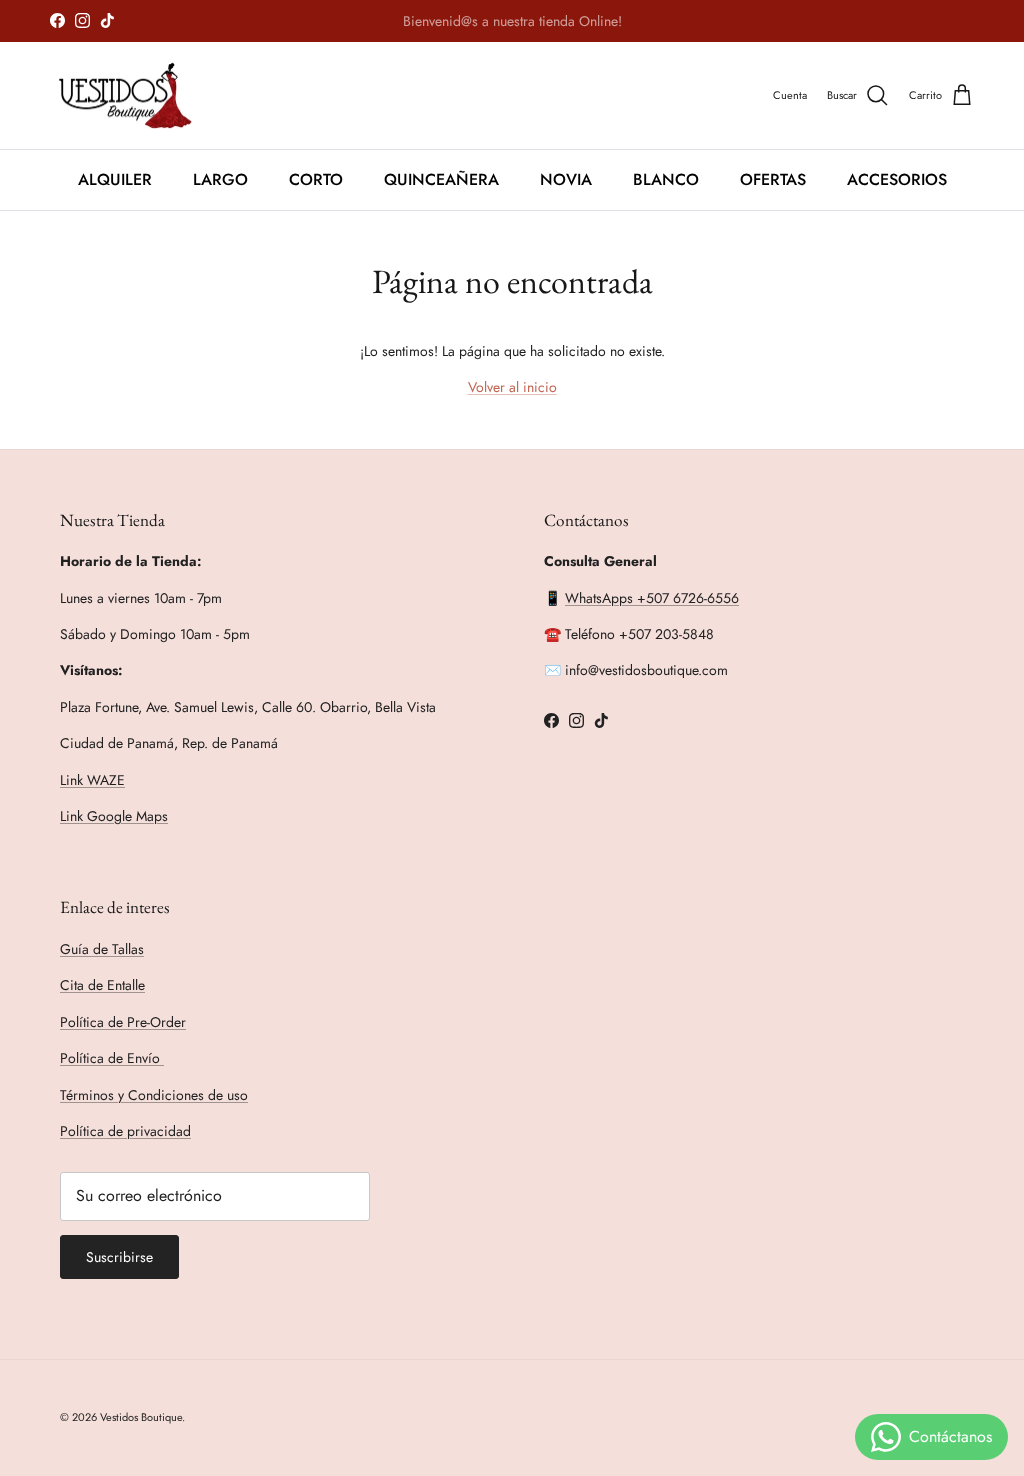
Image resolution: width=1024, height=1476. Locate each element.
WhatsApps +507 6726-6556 (652, 598)
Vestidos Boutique (141, 1417)
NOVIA (566, 179)
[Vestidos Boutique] (137, 96)
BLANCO (666, 179)
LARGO (220, 179)
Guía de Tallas (102, 949)
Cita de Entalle (102, 985)
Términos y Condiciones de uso (154, 1095)
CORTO (316, 179)
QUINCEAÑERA (441, 179)
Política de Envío (112, 1058)
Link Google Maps (114, 816)
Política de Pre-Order (123, 1022)
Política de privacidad (125, 1131)
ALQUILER (115, 179)
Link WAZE (92, 780)
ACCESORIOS (897, 179)
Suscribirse (119, 1257)
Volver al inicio (512, 387)
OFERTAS (773, 179)
